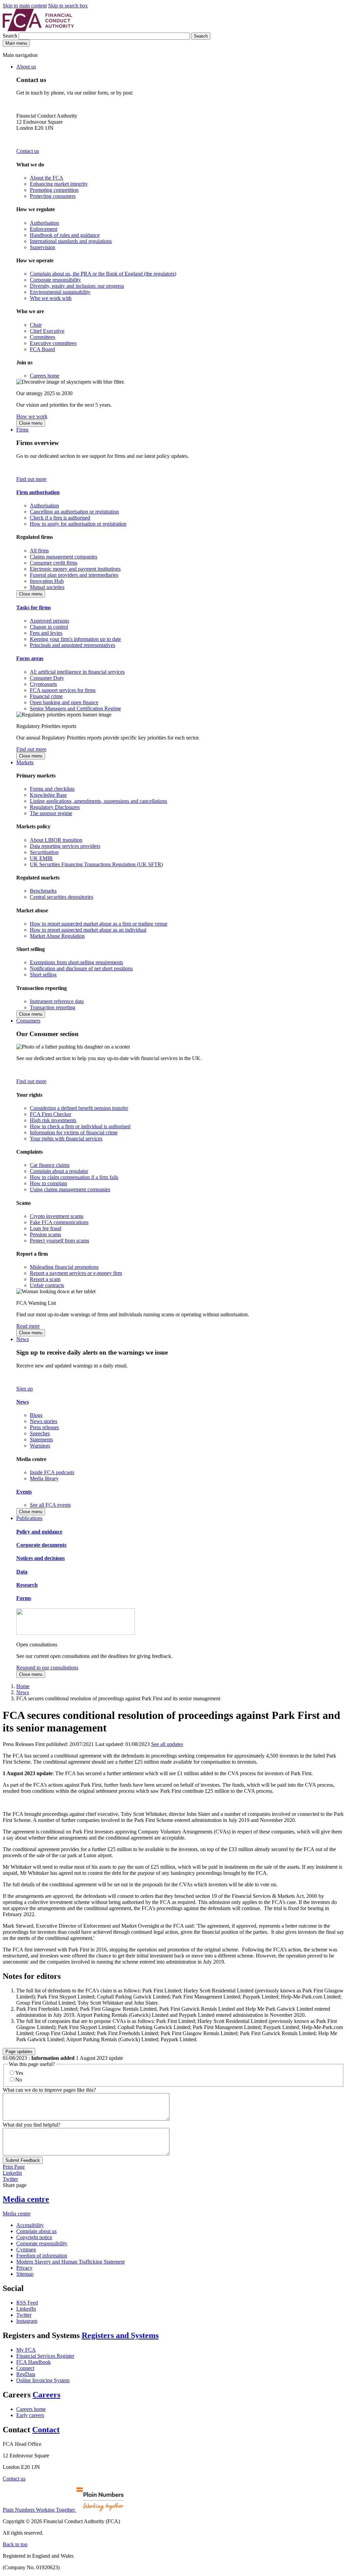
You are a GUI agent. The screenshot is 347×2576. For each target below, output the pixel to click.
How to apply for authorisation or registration (78, 524)
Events (24, 1492)
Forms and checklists (52, 789)
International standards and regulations (71, 241)
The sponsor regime (51, 813)
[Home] (38, 29)
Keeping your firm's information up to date (75, 639)
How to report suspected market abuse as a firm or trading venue (99, 924)
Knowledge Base (48, 795)
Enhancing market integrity (59, 184)
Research (27, 1585)
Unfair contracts (47, 1285)
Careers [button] (46, 2395)
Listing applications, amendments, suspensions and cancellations (98, 801)
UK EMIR (41, 858)
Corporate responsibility (55, 280)
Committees (43, 337)
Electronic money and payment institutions (75, 569)
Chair (36, 325)
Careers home (45, 376)
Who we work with (51, 298)
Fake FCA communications (59, 1222)
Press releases (44, 1427)
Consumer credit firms (54, 563)
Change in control (49, 627)
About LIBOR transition (56, 840)
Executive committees (53, 343)
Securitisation (44, 852)
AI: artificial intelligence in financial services (77, 672)
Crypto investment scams (57, 1216)
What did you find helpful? (32, 2125)
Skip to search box (68, 6)
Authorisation (44, 223)
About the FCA (47, 178)
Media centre (17, 2214)
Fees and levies (46, 633)
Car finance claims (50, 1165)
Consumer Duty (47, 678)
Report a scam (45, 1279)
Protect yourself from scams (59, 1241)
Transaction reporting (53, 1007)
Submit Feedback (23, 2160)
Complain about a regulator (59, 1171)
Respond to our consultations (47, 1668)
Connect (25, 2368)
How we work (32, 416)
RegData (26, 2374)
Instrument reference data (57, 1001)
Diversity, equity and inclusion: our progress (77, 286)
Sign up (25, 1389)
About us (26, 67)
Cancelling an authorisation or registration (74, 512)
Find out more (31, 479)
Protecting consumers (53, 196)
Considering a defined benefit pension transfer (79, 1108)
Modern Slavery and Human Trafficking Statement (70, 2262)
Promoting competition (54, 190)
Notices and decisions (40, 1558)
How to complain (48, 1183)
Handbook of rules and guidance (65, 235)
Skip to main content (25, 6)
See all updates (167, 1744)
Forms (24, 1598)
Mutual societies (47, 587)
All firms (39, 551)
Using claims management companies (70, 1189)
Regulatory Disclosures (55, 807)
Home (23, 1686)
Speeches (40, 1433)
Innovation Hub (47, 581)
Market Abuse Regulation (57, 936)
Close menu (31, 423)
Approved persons (49, 621)
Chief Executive (47, 331)
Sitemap (25, 2274)
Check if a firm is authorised (60, 518)
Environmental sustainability (60, 292)
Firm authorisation (38, 492)
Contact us (28, 151)
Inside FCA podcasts (52, 1472)
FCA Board (42, 349)
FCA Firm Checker (50, 1114)
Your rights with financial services (66, 1139)
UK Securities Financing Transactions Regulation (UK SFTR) (96, 864)
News (23, 1339)
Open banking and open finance (64, 702)
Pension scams (45, 1234)
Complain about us (36, 2231)
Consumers (28, 1021)
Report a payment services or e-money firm (76, 1273)
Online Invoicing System (43, 2380)
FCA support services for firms (63, 690)
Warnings (40, 1446)
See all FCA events (50, 1505)
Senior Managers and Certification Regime (75, 708)
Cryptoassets (43, 684)
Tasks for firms (34, 607)
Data (22, 1572)
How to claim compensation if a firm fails (74, 1177)
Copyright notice (34, 2237)
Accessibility (30, 2225)
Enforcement (44, 229)
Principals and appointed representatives (73, 645)
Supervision (43, 247)
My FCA (26, 2350)
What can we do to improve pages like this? (49, 2090)
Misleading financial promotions (64, 1267)
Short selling (43, 975)
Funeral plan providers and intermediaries (74, 575)
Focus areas (30, 658)
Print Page (14, 2167)
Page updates (19, 2052)
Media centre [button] (26, 2199)
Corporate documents (41, 1545)
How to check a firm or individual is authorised (80, 1126)
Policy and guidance (39, 1532)
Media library (44, 1478)
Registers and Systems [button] (120, 2335)
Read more (28, 1326)
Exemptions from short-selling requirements (76, 962)
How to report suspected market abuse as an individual (88, 930)
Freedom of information (42, 2256)
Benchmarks (43, 891)
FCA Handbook (34, 2362)
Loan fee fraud (46, 1228)
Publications (29, 1518)
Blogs (36, 1415)
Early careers (30, 2415)
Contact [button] (46, 2430)
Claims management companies (64, 557)
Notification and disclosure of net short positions (81, 968)
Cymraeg (26, 2249)
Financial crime (46, 696)
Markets (25, 762)
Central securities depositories (62, 897)
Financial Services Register (45, 2356)
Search (11, 36)
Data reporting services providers (65, 846)
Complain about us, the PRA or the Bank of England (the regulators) (103, 274)
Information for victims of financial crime (74, 1132)
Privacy (24, 2268)
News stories (44, 1421)
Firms (22, 430)
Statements (41, 1439)
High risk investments (53, 1120)
